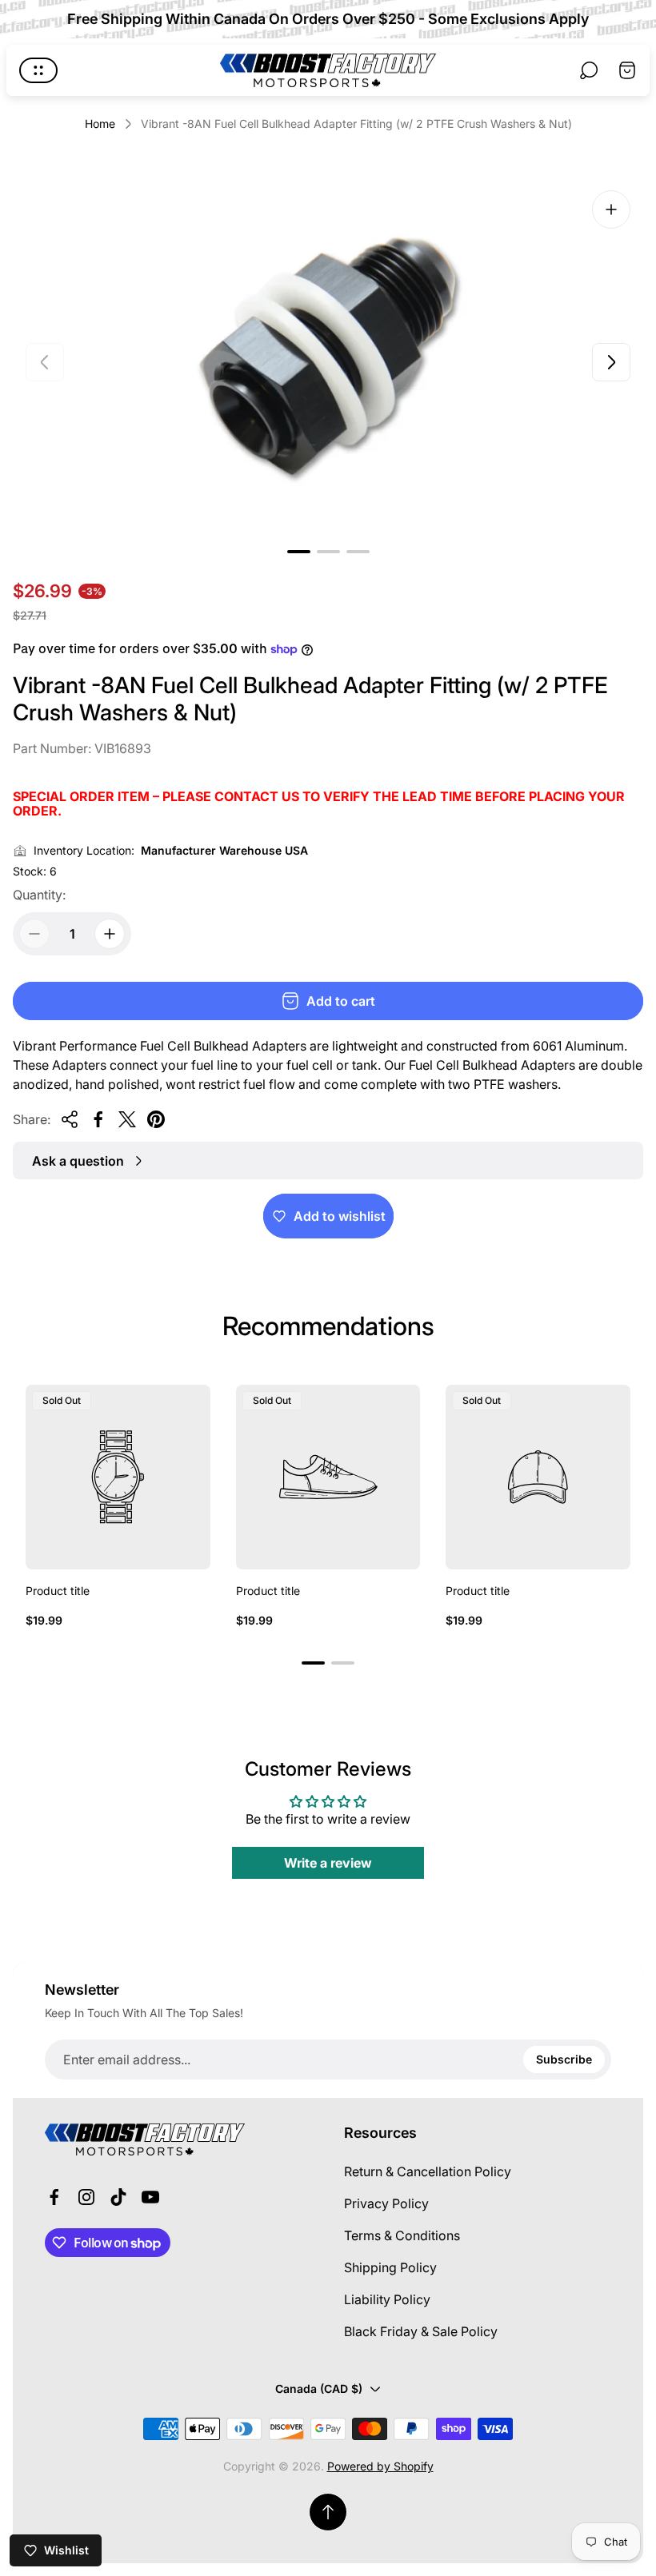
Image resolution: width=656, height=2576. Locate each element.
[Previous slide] (45, 362)
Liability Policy (387, 2299)
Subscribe (564, 2059)
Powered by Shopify (380, 2466)
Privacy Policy (386, 2203)
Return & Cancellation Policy (428, 2171)
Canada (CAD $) (319, 2389)
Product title (58, 1591)
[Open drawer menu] (38, 70)
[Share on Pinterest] (156, 1119)
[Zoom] (611, 209)
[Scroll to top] (328, 2512)
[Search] (589, 70)
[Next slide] (611, 362)
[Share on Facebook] (98, 1119)
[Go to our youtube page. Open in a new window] (150, 2197)
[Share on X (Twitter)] (127, 1119)
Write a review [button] (328, 1863)
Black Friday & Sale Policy (421, 2331)
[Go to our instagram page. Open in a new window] (86, 2197)
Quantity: (39, 895)
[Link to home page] (145, 2139)
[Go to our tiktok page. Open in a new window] (118, 2197)
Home (100, 124)
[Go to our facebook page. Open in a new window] (54, 2197)
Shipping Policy (390, 2267)
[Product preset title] (118, 1477)
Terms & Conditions (402, 2235)
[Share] (70, 1119)
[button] (299, 552)
